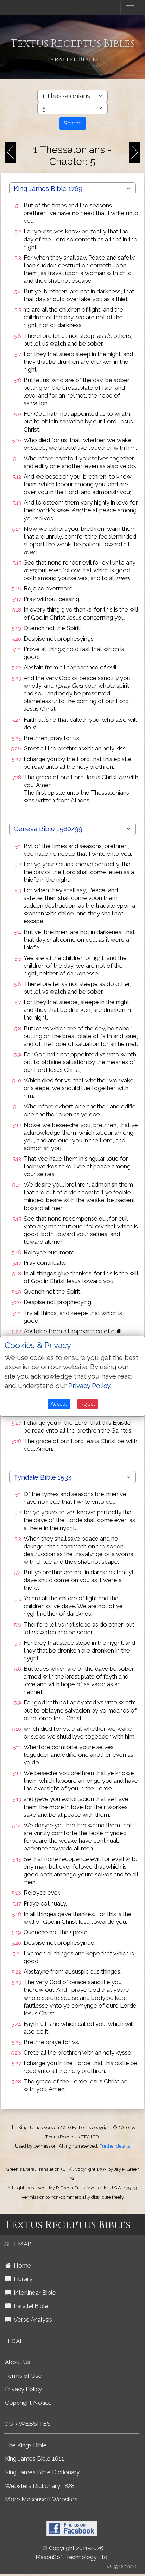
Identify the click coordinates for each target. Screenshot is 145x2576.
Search (73, 123)
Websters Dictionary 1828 (40, 2486)
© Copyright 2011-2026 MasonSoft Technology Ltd (71, 2553)
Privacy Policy (23, 2389)
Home (21, 2265)
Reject (88, 1404)
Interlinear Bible (33, 2293)
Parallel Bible (30, 2306)
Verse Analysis (31, 2320)
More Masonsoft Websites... (43, 2499)
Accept (59, 1404)
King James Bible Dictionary (42, 2472)
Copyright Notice (28, 2403)
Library (22, 2279)
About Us (18, 2362)
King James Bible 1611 (34, 2458)
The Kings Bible (26, 2445)
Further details (115, 2146)
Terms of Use (23, 2376)
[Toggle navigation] (130, 8)
